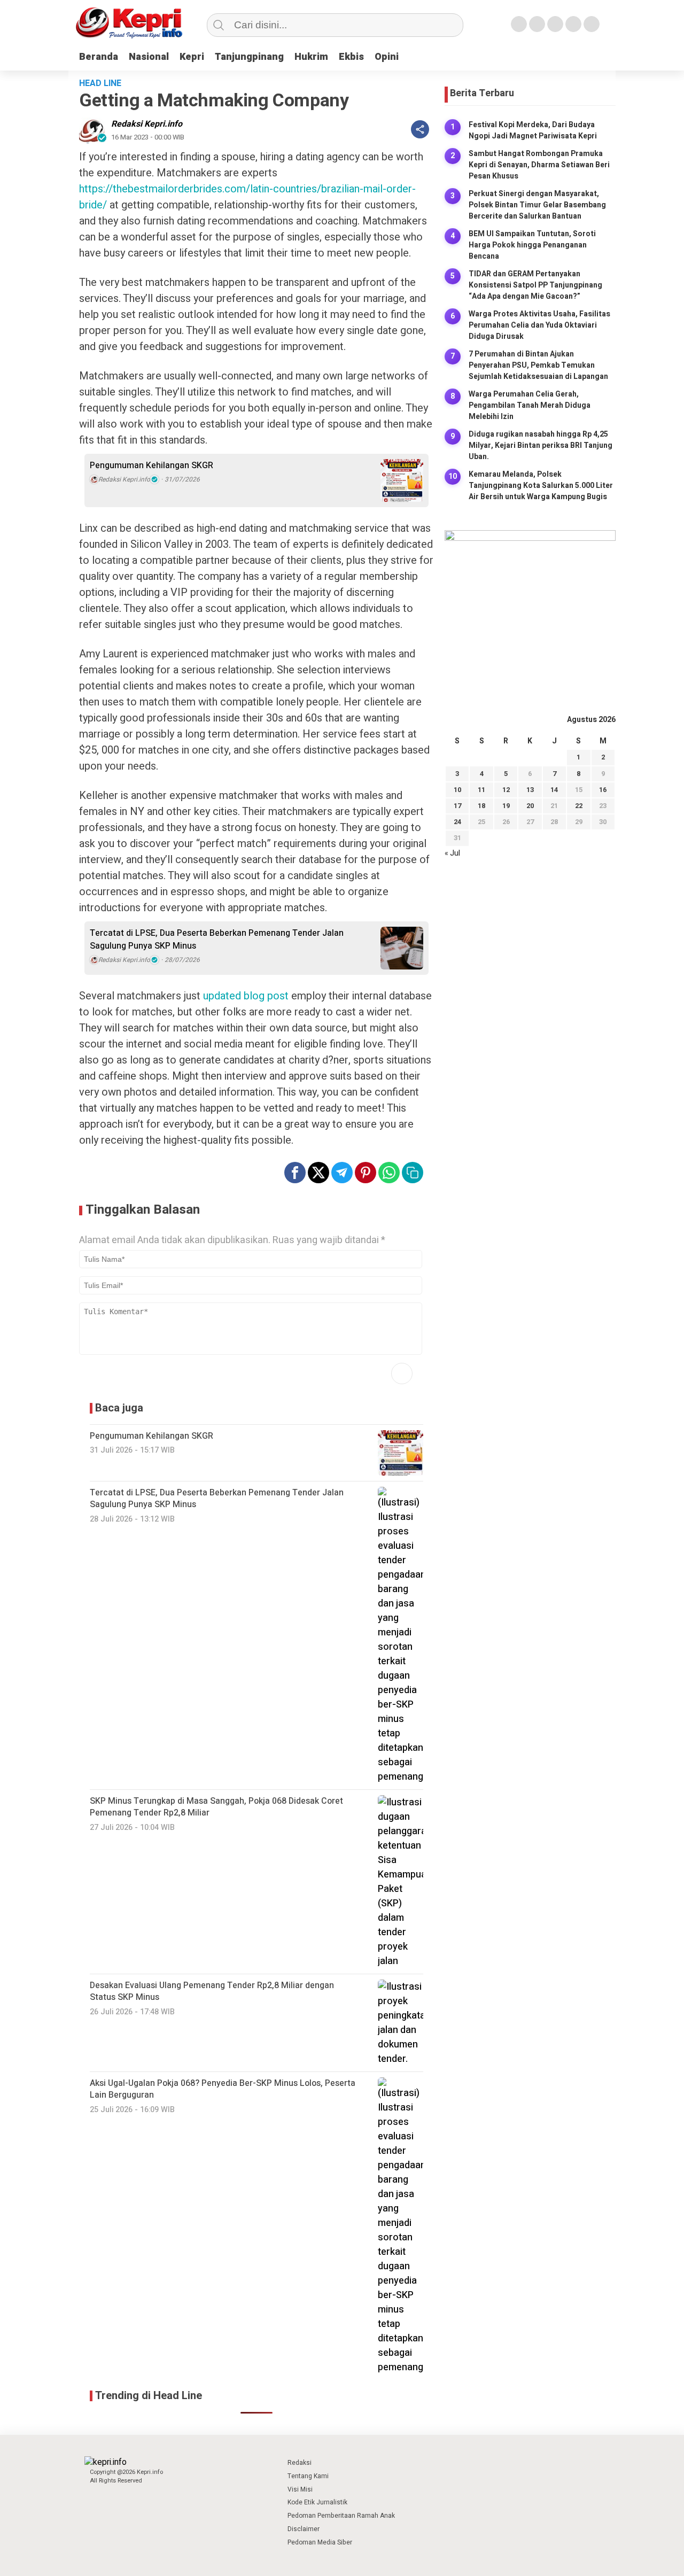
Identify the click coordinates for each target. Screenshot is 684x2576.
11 (481, 790)
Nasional (149, 57)
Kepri (192, 57)
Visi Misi (300, 2489)
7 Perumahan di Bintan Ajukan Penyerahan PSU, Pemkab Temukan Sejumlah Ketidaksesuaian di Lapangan (538, 365)
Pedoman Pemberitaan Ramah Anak (341, 2516)
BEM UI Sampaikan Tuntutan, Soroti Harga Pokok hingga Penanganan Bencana (532, 245)
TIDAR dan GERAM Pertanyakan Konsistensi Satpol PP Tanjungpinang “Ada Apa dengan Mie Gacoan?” (535, 285)
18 (481, 806)
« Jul (452, 853)
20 (530, 806)
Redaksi (300, 2463)
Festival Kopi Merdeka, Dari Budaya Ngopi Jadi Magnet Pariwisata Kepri (533, 130)
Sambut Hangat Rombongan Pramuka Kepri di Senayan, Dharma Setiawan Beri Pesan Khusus (539, 165)
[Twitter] (537, 24)
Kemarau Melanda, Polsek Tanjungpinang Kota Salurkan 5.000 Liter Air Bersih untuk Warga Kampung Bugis (541, 486)
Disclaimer (304, 2529)
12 (506, 790)
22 (579, 806)
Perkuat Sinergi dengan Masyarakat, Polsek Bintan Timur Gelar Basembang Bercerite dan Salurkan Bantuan (537, 205)
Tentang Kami (308, 2476)
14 (554, 790)
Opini (387, 57)
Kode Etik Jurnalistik (317, 2502)
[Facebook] (519, 24)
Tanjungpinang (249, 57)
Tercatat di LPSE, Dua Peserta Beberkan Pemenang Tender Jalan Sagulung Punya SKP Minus (217, 940)
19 (506, 806)
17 (457, 806)
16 (603, 790)
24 (457, 822)
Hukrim (311, 57)
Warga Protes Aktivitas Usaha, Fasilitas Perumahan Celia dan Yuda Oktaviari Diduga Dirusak (539, 325)
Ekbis (351, 57)
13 (530, 790)
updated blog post (246, 996)
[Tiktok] (592, 24)
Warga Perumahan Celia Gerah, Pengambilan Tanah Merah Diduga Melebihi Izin (530, 405)
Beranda (99, 57)
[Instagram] (555, 24)
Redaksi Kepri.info (147, 124)
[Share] (420, 129)
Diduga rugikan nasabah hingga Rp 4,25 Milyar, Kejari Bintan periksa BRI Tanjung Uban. (541, 445)
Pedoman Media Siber (320, 2542)
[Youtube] (573, 24)
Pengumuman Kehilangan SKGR (151, 465)
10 (457, 790)
